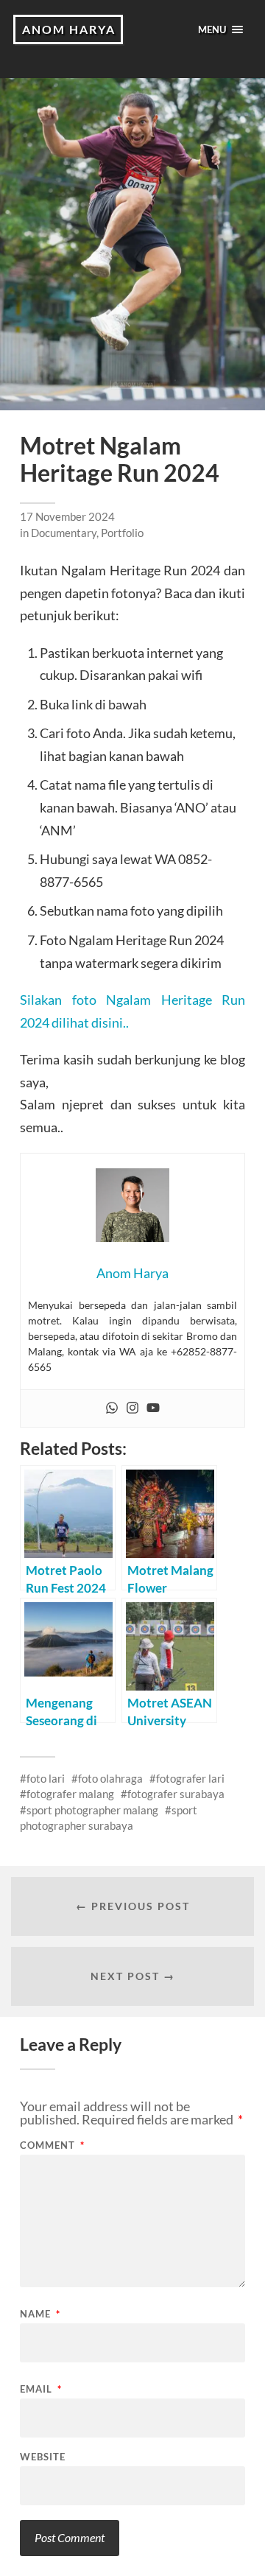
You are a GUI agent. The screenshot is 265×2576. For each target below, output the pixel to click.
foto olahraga (110, 1778)
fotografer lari (190, 1778)
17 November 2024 (67, 516)
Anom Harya (69, 29)
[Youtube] (153, 1408)
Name (40, 2314)
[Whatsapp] (112, 1408)
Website (43, 2457)
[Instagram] (132, 1408)
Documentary (64, 533)
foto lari (46, 1778)
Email (41, 2389)
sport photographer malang (92, 1810)
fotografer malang (70, 1794)
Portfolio (122, 533)
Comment (52, 2145)
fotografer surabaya (176, 1794)
